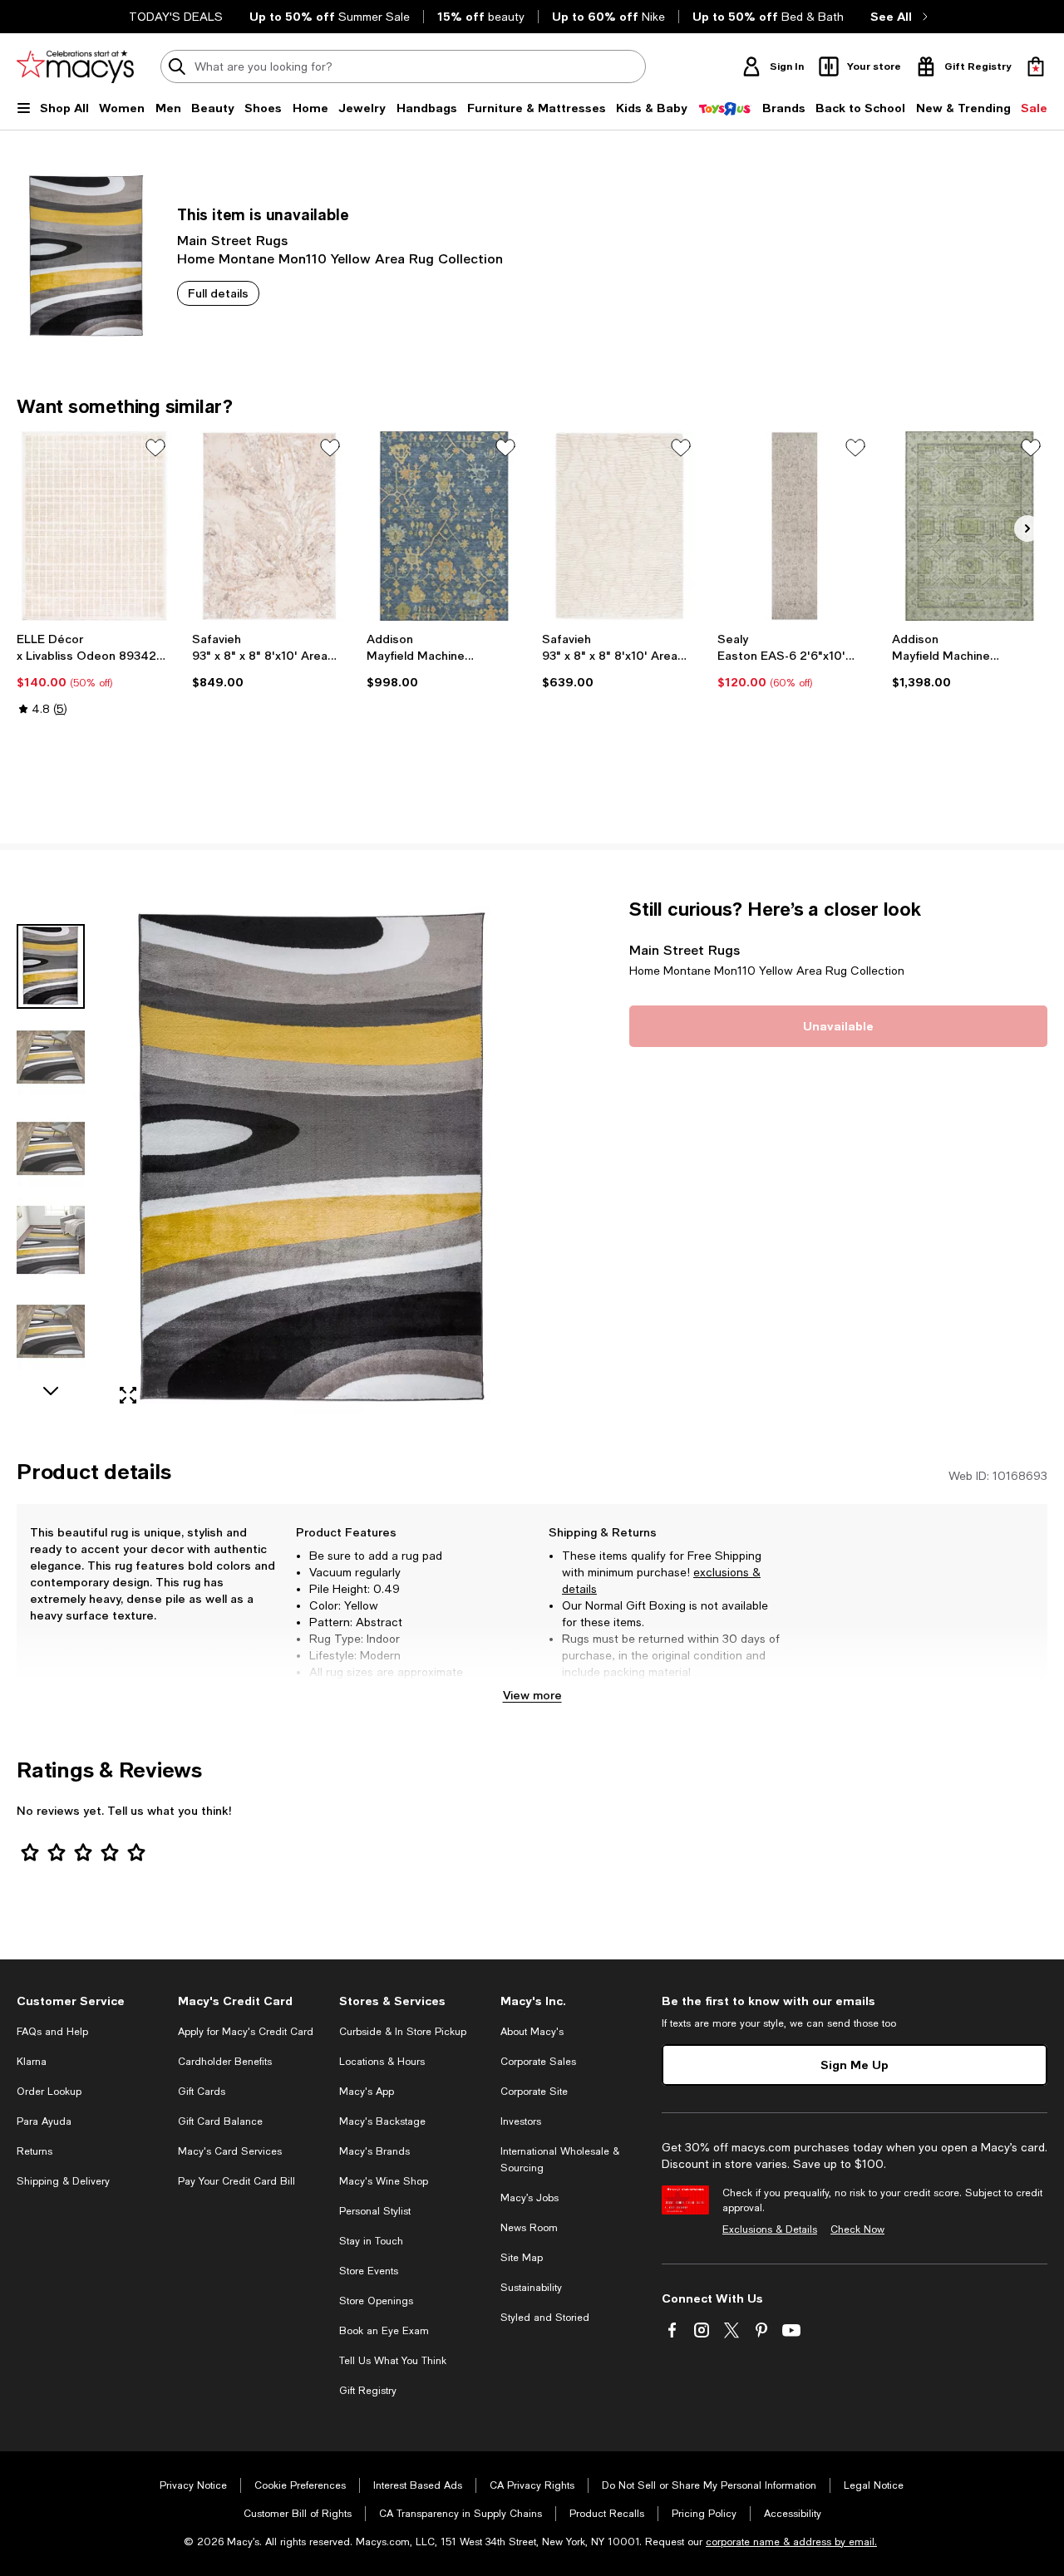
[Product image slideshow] (313, 1158)
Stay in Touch (371, 2241)
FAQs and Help (52, 2032)
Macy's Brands (374, 2151)
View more (532, 1695)
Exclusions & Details (770, 2229)
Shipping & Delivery (63, 2181)
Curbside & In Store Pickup (403, 2032)
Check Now (857, 2229)
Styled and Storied (545, 2318)
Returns (34, 2151)
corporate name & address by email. (791, 2542)
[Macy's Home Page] (75, 66)
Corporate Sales (538, 2062)
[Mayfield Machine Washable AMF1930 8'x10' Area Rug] (444, 526)
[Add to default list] (155, 448)
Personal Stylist (375, 2211)
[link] (94, 674)
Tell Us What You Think (393, 2361)
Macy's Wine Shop (384, 2181)
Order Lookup (49, 2092)
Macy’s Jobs (530, 2198)
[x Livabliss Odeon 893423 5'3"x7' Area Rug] (94, 526)
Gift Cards (202, 2092)
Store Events (369, 2271)
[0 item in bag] (1036, 66)
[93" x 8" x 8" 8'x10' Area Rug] (270, 526)
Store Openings (376, 2301)
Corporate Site (534, 2092)
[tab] (51, 966)
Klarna (32, 2062)
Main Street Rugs (232, 240)
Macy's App (367, 2092)
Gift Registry (368, 2391)
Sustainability (531, 2288)
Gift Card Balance (220, 2121)
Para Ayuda (44, 2121)
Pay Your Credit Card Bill (236, 2181)
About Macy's (532, 2032)
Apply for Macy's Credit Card (246, 2032)
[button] (269, 1158)
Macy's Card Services (230, 2151)
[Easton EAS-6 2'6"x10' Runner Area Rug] (795, 526)
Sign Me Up (855, 2065)
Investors (521, 2121)
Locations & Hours (382, 2062)
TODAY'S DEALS (176, 17)
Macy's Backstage (382, 2121)
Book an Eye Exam (384, 2331)
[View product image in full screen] (128, 1395)
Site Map (522, 2258)
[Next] (1027, 528)
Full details (218, 293)
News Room (529, 2228)
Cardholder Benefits (225, 2062)
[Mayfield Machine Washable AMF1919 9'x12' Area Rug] (970, 526)
